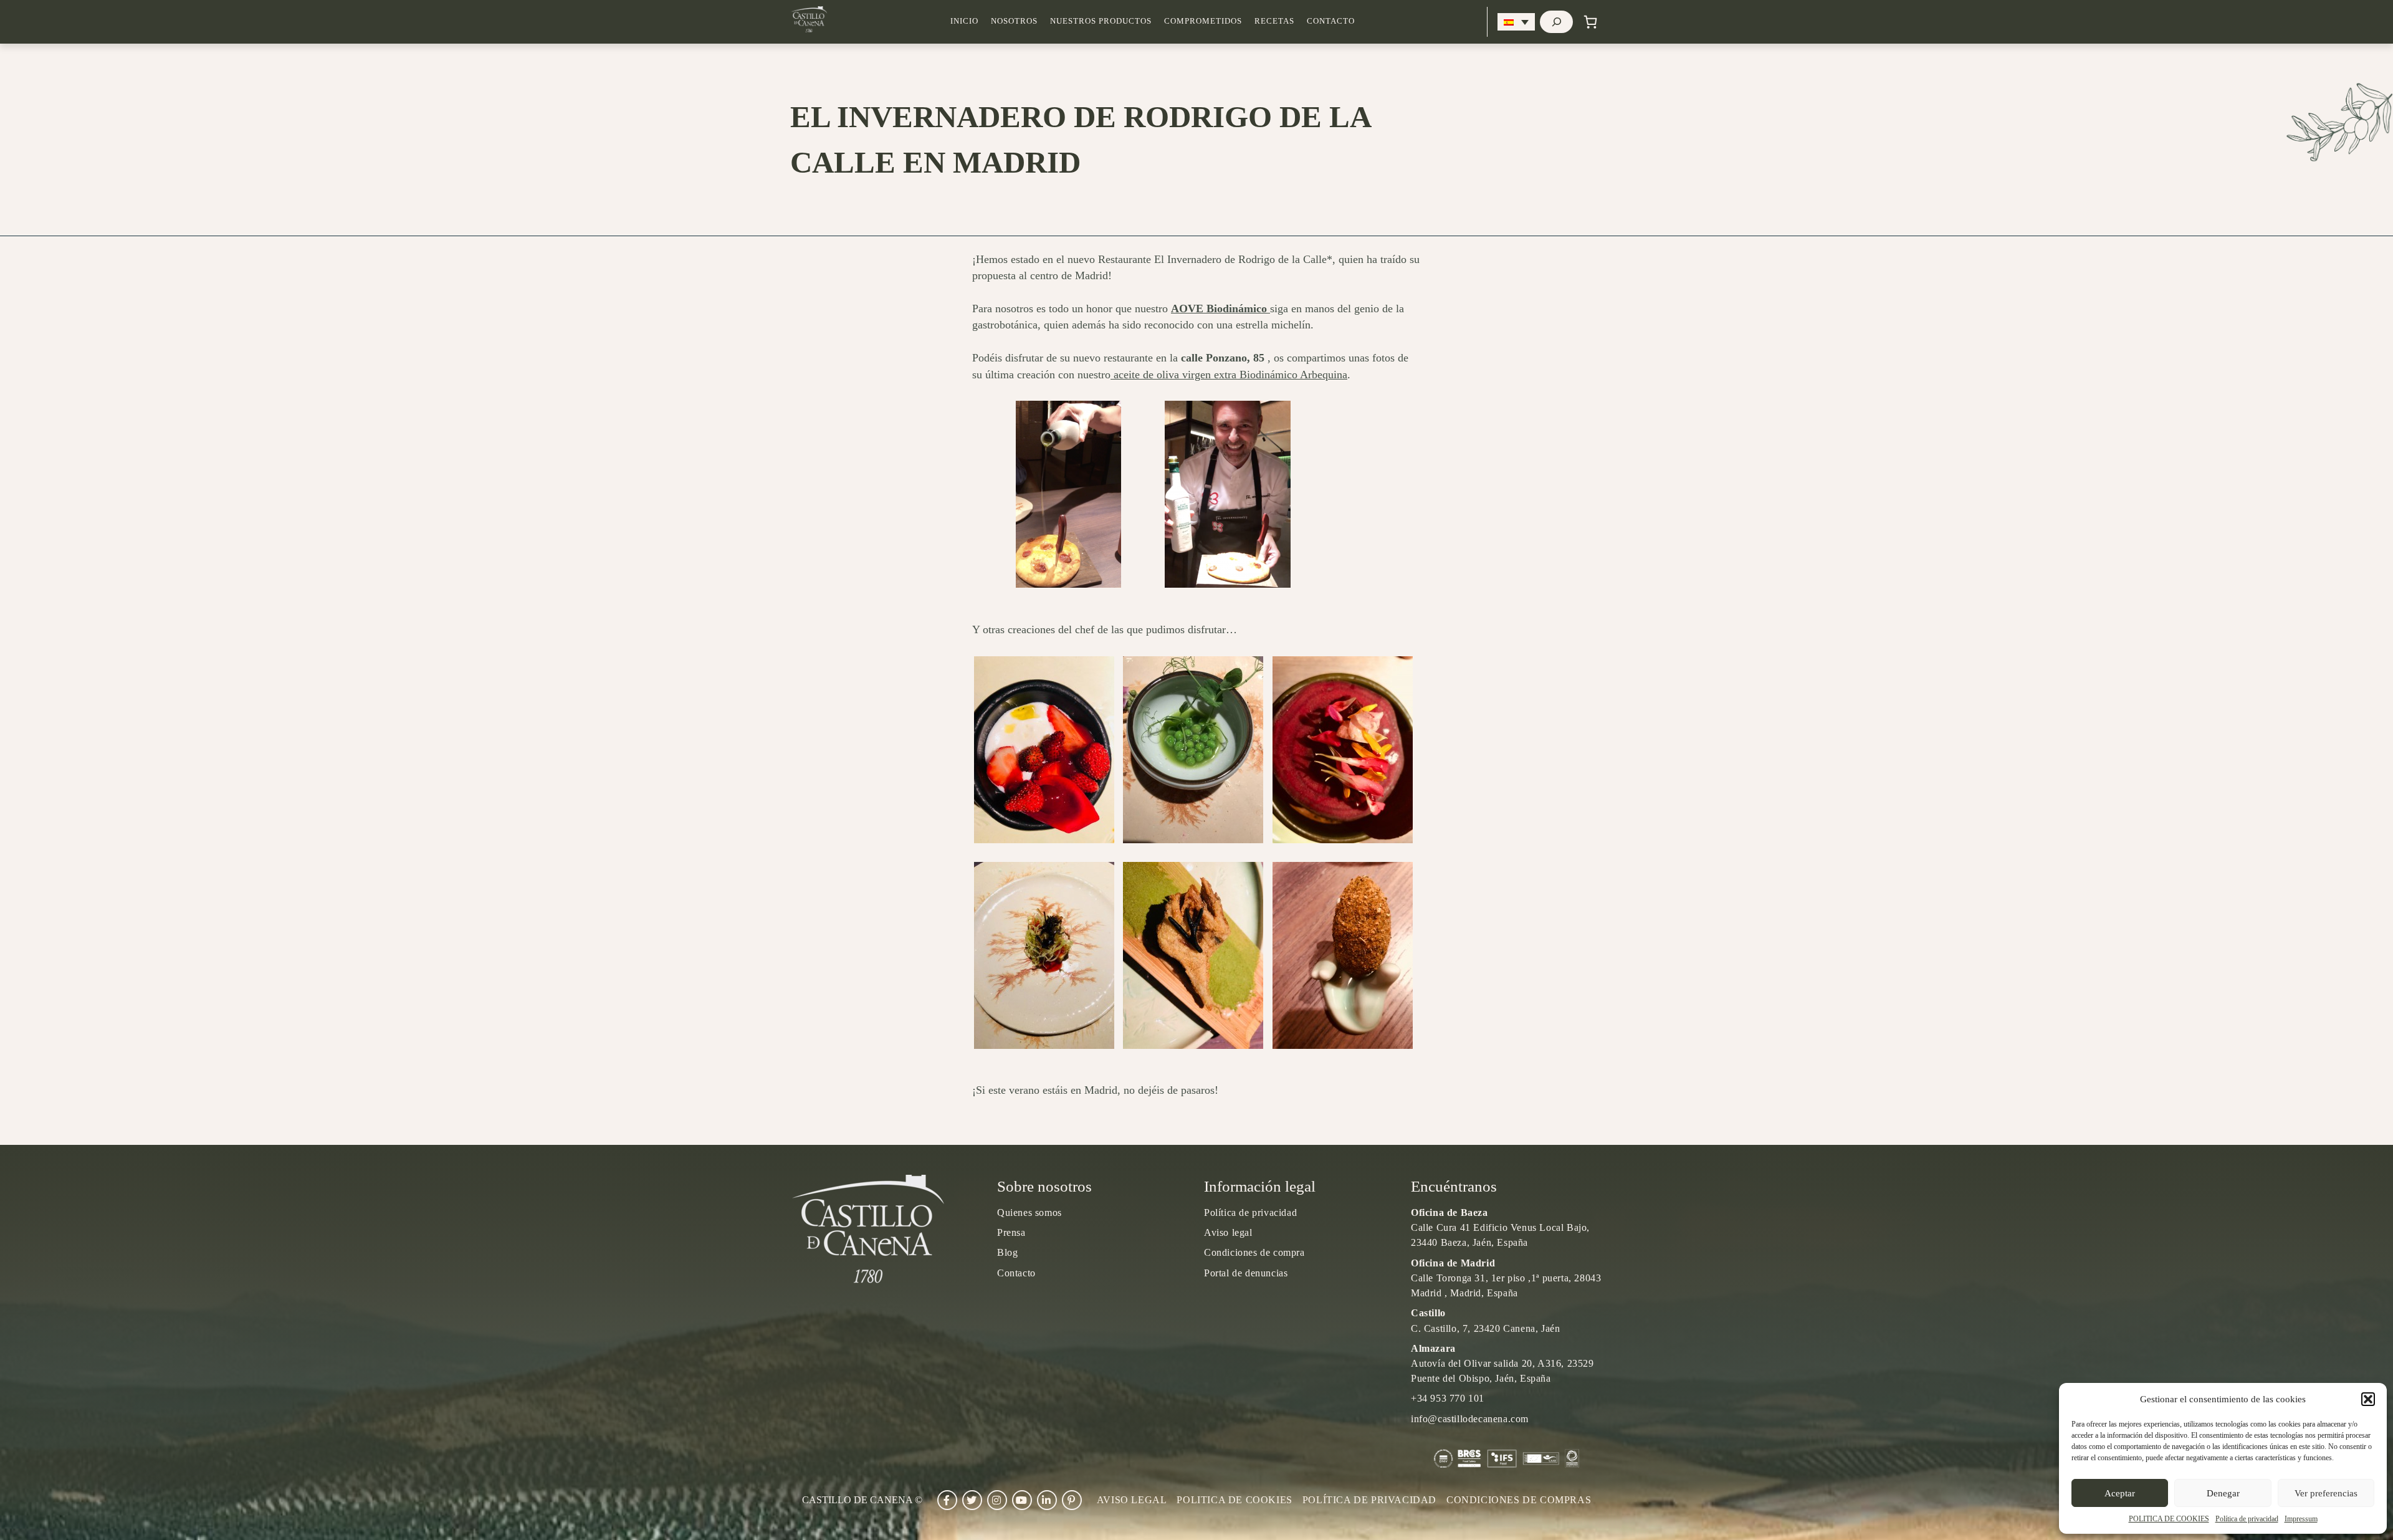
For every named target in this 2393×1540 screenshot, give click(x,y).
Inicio (964, 21)
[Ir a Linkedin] (1047, 1500)
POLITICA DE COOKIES (2169, 1519)
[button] (2368, 1399)
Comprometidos (1203, 21)
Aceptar (2120, 1493)
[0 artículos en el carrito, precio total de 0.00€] (1590, 22)
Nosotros (1014, 21)
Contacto (1331, 21)
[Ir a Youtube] (1022, 1500)
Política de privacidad (2247, 1519)
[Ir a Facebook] (947, 1500)
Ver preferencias (2326, 1493)
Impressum (2301, 1519)
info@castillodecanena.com (1470, 1419)
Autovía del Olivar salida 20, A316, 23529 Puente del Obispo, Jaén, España (1502, 1363)
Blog (1007, 1252)
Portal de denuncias (1246, 1273)
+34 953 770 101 (1448, 1398)
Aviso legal (1228, 1232)
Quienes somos (1029, 1212)
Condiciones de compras (1519, 1500)
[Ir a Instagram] (997, 1500)
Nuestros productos (1101, 21)
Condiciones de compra (1254, 1252)
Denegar (2223, 1493)
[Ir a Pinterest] (1072, 1500)
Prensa (1011, 1232)
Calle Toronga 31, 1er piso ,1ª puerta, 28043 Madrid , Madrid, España (1506, 1278)
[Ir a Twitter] (972, 1500)
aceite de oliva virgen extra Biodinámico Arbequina (1229, 375)
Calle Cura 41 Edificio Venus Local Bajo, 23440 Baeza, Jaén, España (1500, 1227)
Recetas (1274, 21)
